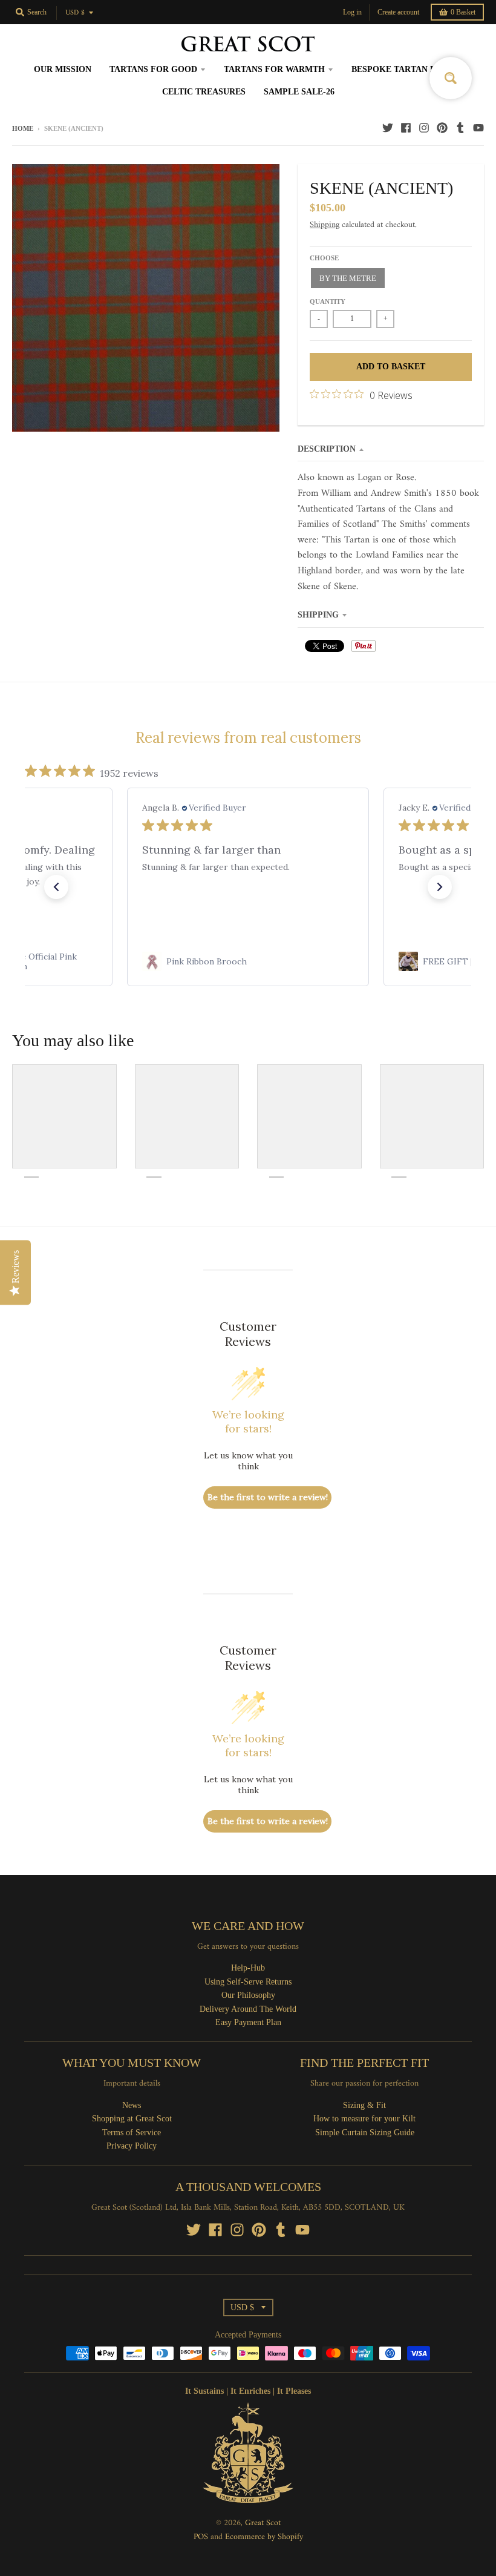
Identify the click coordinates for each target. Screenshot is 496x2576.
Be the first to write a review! (268, 1497)
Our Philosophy (248, 1995)
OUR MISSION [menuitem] (63, 69)
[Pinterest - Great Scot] (442, 128)
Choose (324, 258)
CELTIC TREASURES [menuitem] (204, 92)
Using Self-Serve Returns (248, 1982)
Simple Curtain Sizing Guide (365, 2133)
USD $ (75, 13)
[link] (249, 961)
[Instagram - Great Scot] (424, 128)
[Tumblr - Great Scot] (460, 128)
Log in (352, 12)
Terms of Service (132, 2133)
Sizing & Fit (364, 2105)
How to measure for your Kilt (364, 2119)
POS (201, 2537)
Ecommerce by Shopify (264, 2537)
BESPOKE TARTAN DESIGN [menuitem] (407, 69)
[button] (56, 887)
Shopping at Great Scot (132, 2119)
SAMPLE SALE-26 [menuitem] (299, 92)
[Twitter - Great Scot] (388, 128)
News (132, 2105)
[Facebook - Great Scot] (406, 128)
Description (327, 449)
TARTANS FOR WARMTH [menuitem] (274, 69)
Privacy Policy (132, 2146)
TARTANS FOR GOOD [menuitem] (153, 69)
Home (23, 128)
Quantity (328, 301)
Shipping (325, 225)
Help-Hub (248, 1968)
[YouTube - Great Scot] (478, 128)
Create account (398, 12)
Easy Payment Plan (248, 2022)
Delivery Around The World (248, 2009)
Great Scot (263, 2523)
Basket (463, 12)
